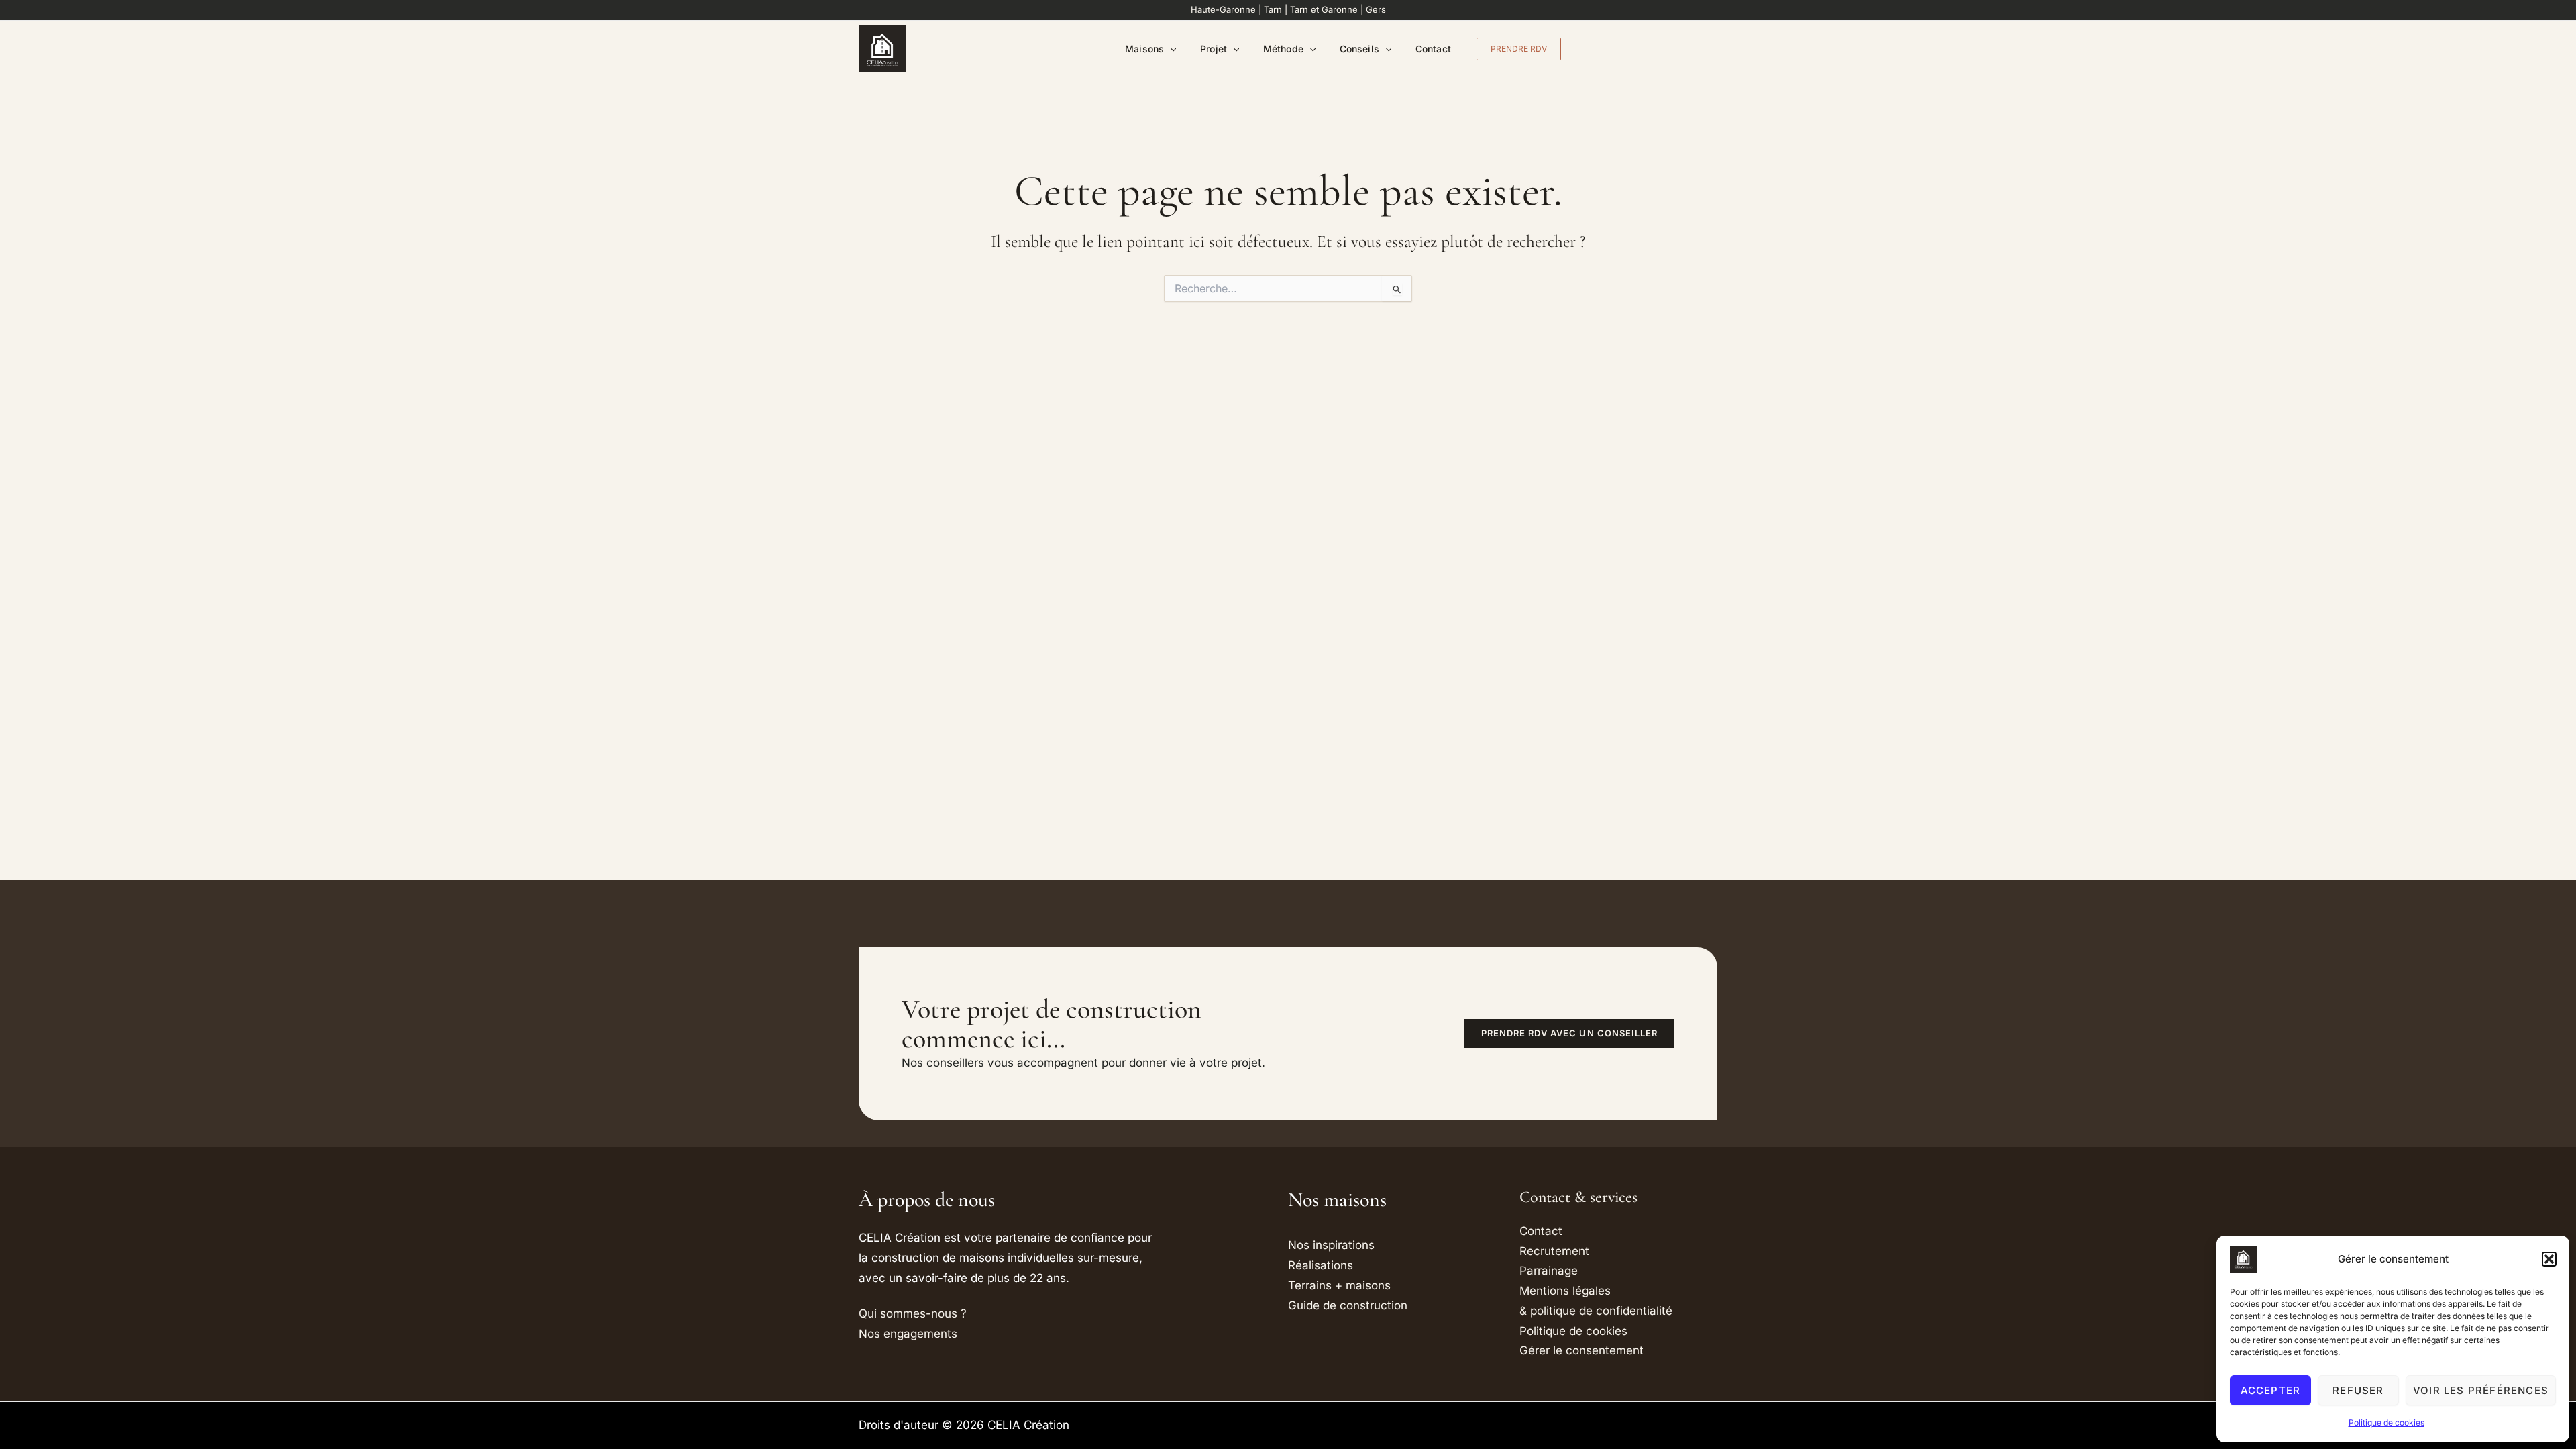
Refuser (2358, 1390)
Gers (1376, 9)
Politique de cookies (2386, 1423)
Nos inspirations (1331, 1245)
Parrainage (1549, 1271)
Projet (1213, 49)
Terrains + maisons (1339, 1285)
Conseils (1359, 49)
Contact (1433, 49)
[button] (2549, 1259)
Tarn (1273, 9)
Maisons (1144, 49)
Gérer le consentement (1581, 1350)
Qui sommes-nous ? (913, 1313)
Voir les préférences (2481, 1390)
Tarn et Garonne (1324, 9)
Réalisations (1321, 1265)
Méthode (1283, 49)
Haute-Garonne (1223, 9)
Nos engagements (908, 1334)
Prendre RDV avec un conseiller (1569, 1033)
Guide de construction (1348, 1305)
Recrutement (1554, 1251)
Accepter (2271, 1390)
